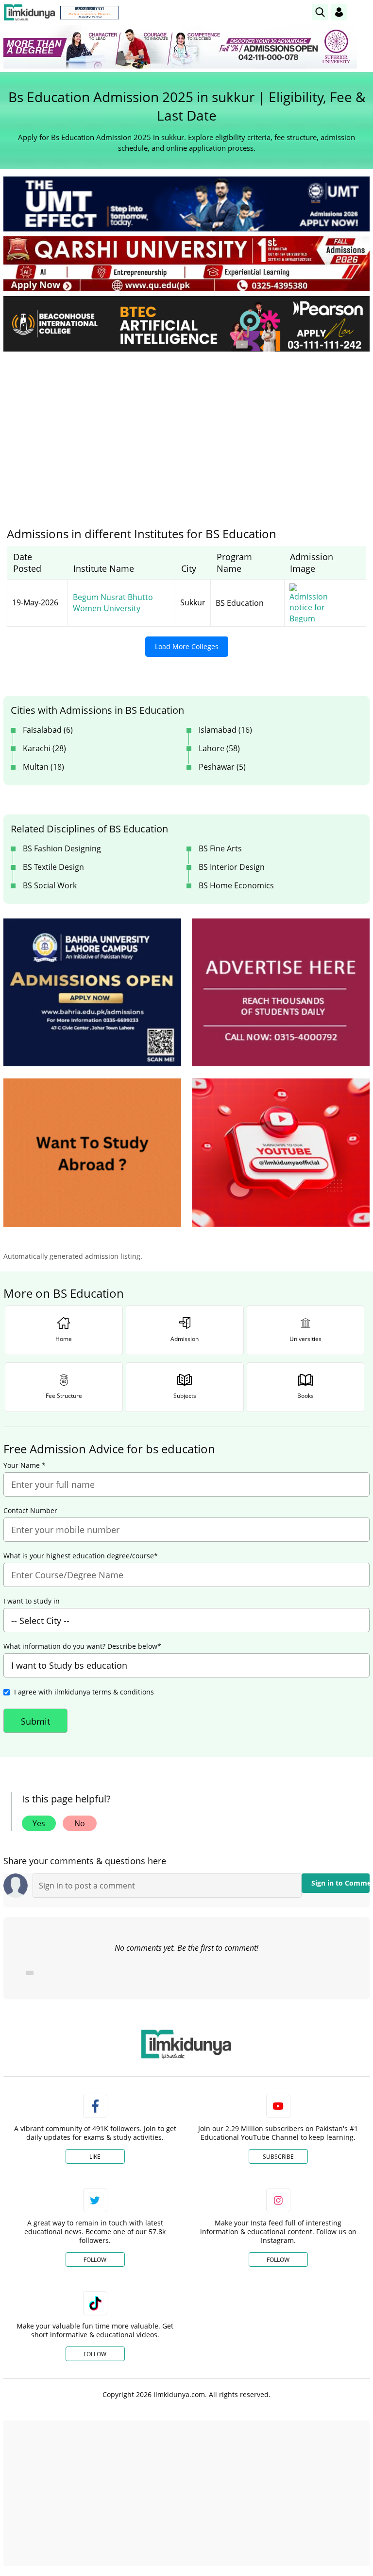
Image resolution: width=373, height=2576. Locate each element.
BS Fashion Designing (62, 848)
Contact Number (30, 1511)
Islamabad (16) (225, 730)
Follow (95, 2260)
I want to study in (32, 1601)
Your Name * (25, 1465)
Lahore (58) (219, 748)
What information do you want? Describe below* (82, 1646)
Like (95, 2157)
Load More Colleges (187, 646)
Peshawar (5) (222, 767)
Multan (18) (43, 767)
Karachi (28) (44, 748)
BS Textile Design (53, 867)
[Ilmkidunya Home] (29, 12)
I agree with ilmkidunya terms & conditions (84, 1692)
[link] (89, 13)
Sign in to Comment (340, 1883)
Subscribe (278, 2157)
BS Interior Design (232, 867)
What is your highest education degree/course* (81, 1556)
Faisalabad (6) (48, 730)
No (80, 1823)
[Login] (339, 12)
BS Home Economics (236, 885)
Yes (39, 1823)
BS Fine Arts (220, 848)
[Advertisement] (186, 432)
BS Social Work (50, 885)
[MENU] (362, 12)
